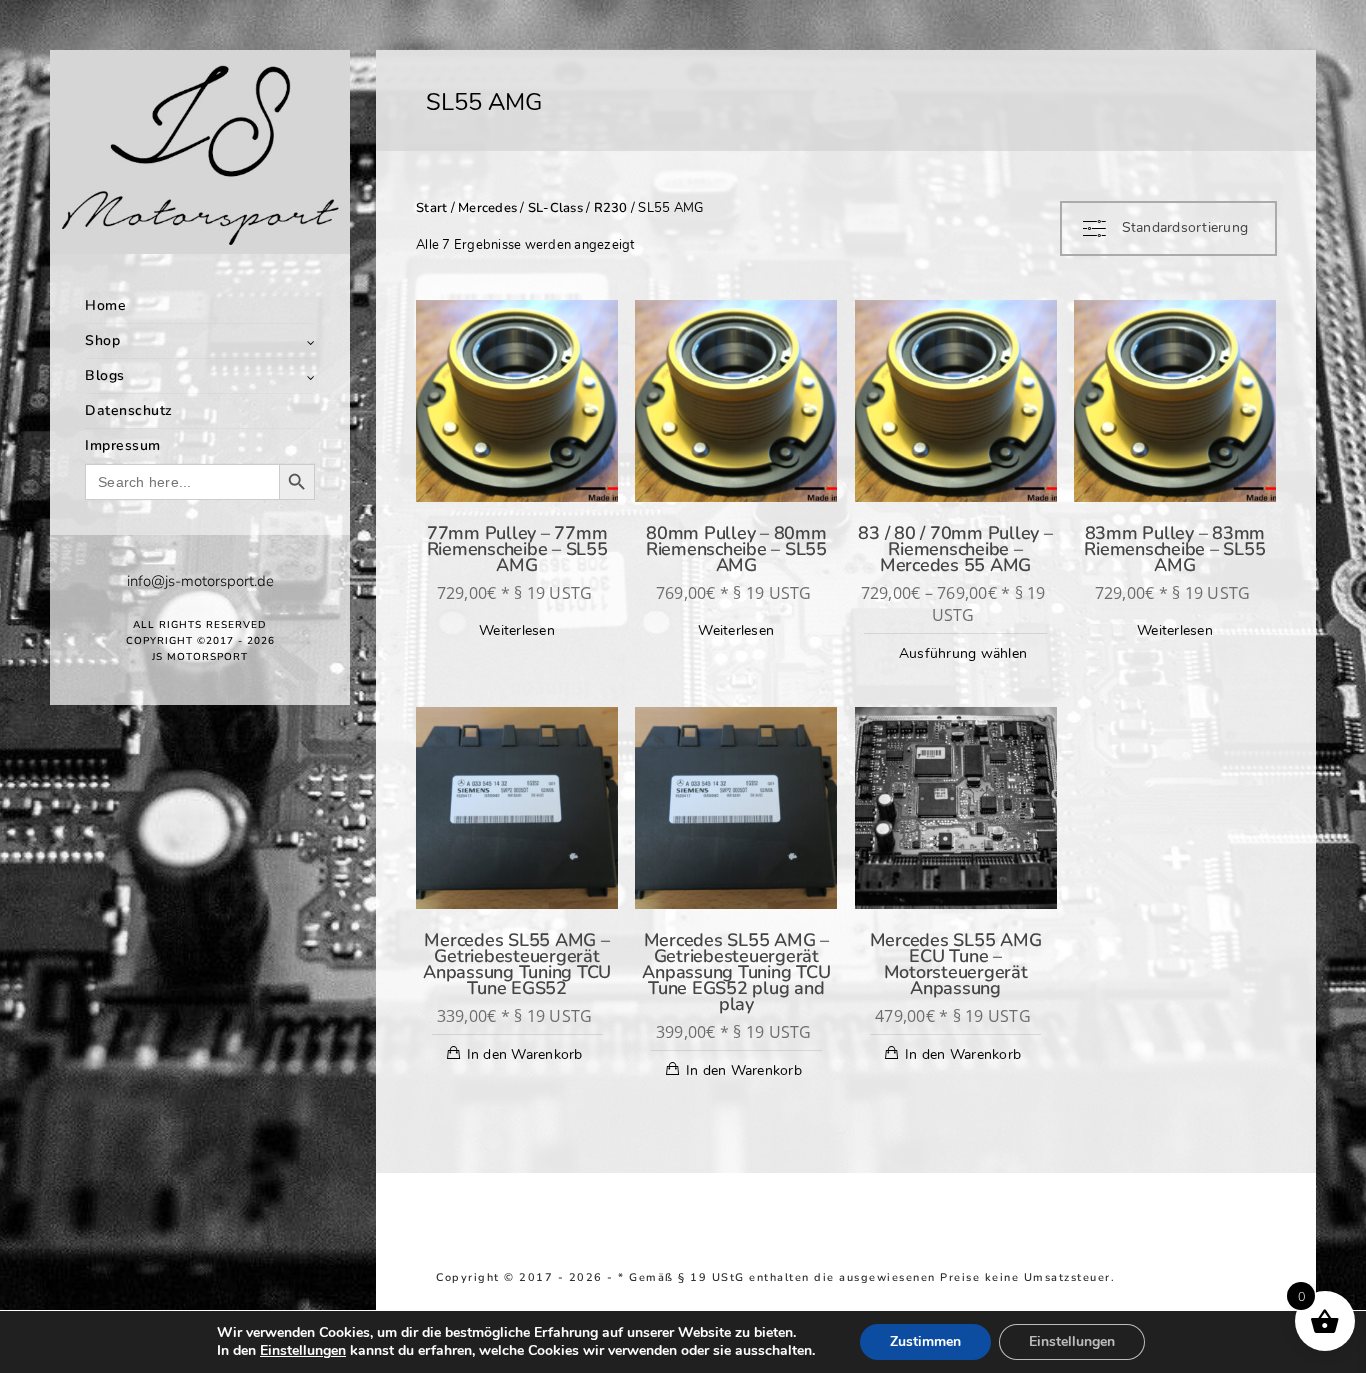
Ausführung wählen (963, 653)
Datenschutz (129, 410)
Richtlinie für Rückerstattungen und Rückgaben (587, 1291)
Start (431, 208)
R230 (611, 208)
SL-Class (555, 208)
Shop (102, 340)
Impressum (123, 445)
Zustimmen (925, 1341)
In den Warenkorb (525, 1054)
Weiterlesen (517, 630)
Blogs (105, 375)
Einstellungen (303, 1351)
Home (105, 305)
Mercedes (487, 208)
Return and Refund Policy (1201, 1277)
